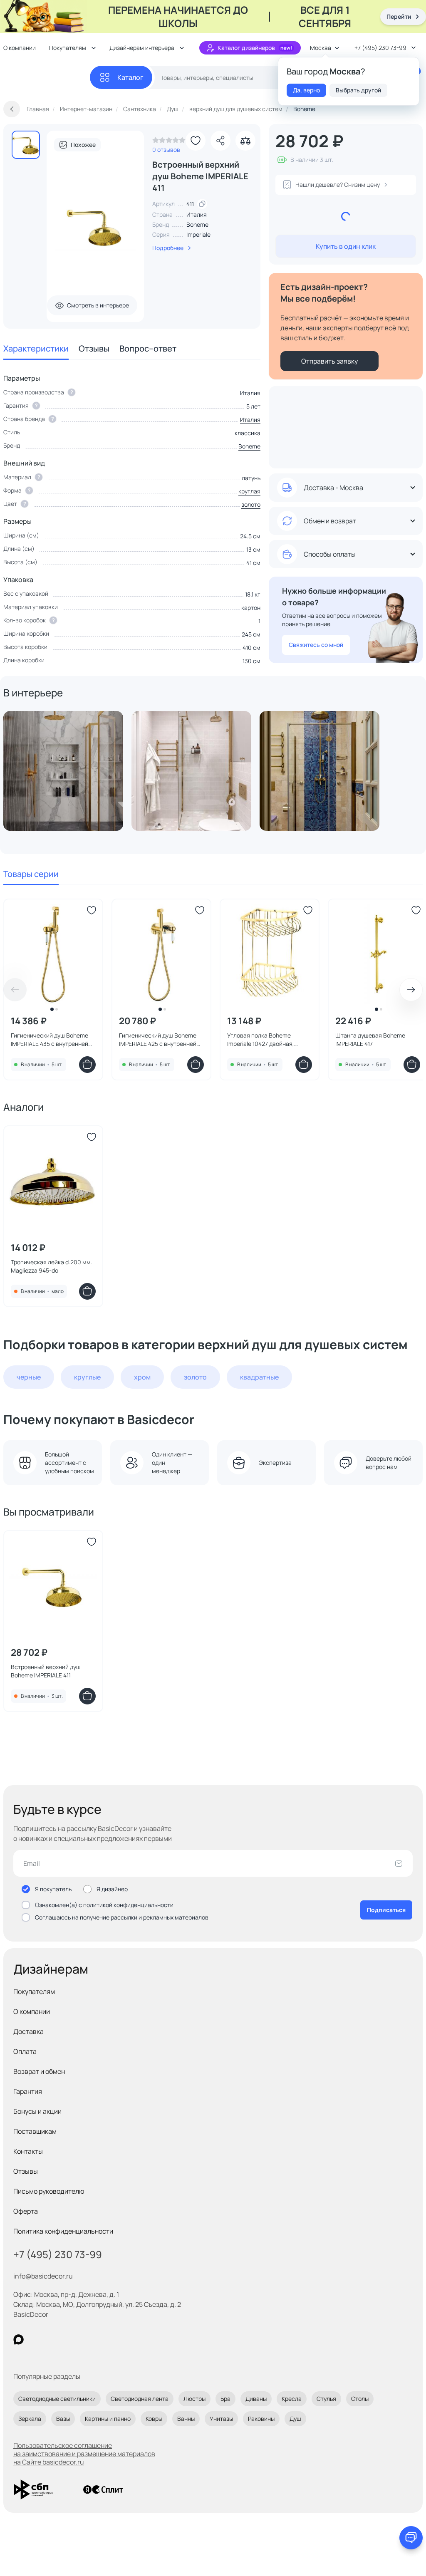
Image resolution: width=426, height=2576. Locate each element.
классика (248, 433)
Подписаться (386, 1910)
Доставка (28, 2031)
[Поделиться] (220, 141)
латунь (251, 478)
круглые (87, 1377)
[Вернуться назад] (12, 109)
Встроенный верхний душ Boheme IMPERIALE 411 (46, 1671)
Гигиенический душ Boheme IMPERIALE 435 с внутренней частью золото (50, 1040)
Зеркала (30, 2419)
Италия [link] (197, 214)
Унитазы (221, 2419)
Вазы (63, 2419)
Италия (250, 420)
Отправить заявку (329, 361)
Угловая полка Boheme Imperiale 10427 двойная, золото (261, 1040)
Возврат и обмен (39, 2071)
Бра (225, 2399)
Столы (360, 2399)
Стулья (326, 2399)
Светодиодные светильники (57, 2399)
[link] (169, 142)
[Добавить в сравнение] (245, 141)
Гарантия (28, 2091)
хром (142, 1377)
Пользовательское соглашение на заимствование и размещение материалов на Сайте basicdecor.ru (84, 2454)
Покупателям (34, 1991)
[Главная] (47, 78)
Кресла (292, 2399)
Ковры (154, 2419)
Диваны (256, 2399)
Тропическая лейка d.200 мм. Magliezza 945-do (52, 1266)
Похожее (83, 145)
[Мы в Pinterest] (36, 2339)
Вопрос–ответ (148, 348)
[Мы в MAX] (19, 2339)
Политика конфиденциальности (63, 2231)
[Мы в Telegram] (87, 2339)
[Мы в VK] (53, 2339)
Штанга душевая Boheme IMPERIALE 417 (370, 1039)
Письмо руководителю (49, 2191)
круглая (249, 491)
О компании (32, 2011)
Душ (295, 2419)
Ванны (186, 2419)
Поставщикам (35, 2131)
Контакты (28, 2151)
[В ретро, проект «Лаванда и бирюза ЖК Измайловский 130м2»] (319, 771)
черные (29, 1377)
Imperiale (198, 234)
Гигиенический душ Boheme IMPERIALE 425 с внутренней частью (158, 1040)
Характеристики (36, 348)
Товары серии (31, 874)
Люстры (194, 2399)
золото (251, 504)
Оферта (26, 2211)
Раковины (261, 2419)
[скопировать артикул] (202, 204)
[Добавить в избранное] (196, 141)
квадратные (259, 1377)
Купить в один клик (346, 246)
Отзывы (94, 348)
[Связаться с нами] (411, 2538)
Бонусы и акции (37, 2111)
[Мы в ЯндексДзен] (70, 2339)
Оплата (25, 2051)
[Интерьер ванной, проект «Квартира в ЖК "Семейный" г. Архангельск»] (191, 771)
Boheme (197, 224)
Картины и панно (108, 2419)
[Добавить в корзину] (87, 1065)
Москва (321, 48)
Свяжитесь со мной (316, 645)
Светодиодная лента (140, 2399)
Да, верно (306, 90)
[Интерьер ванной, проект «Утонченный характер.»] (63, 771)
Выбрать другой (358, 90)
